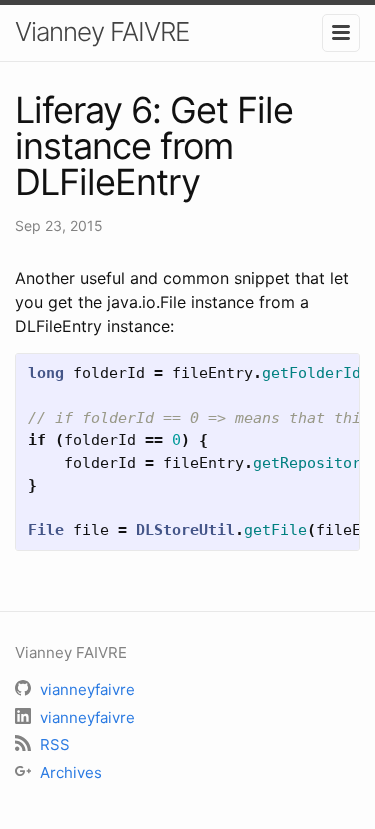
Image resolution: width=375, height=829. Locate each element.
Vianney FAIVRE (102, 31)
